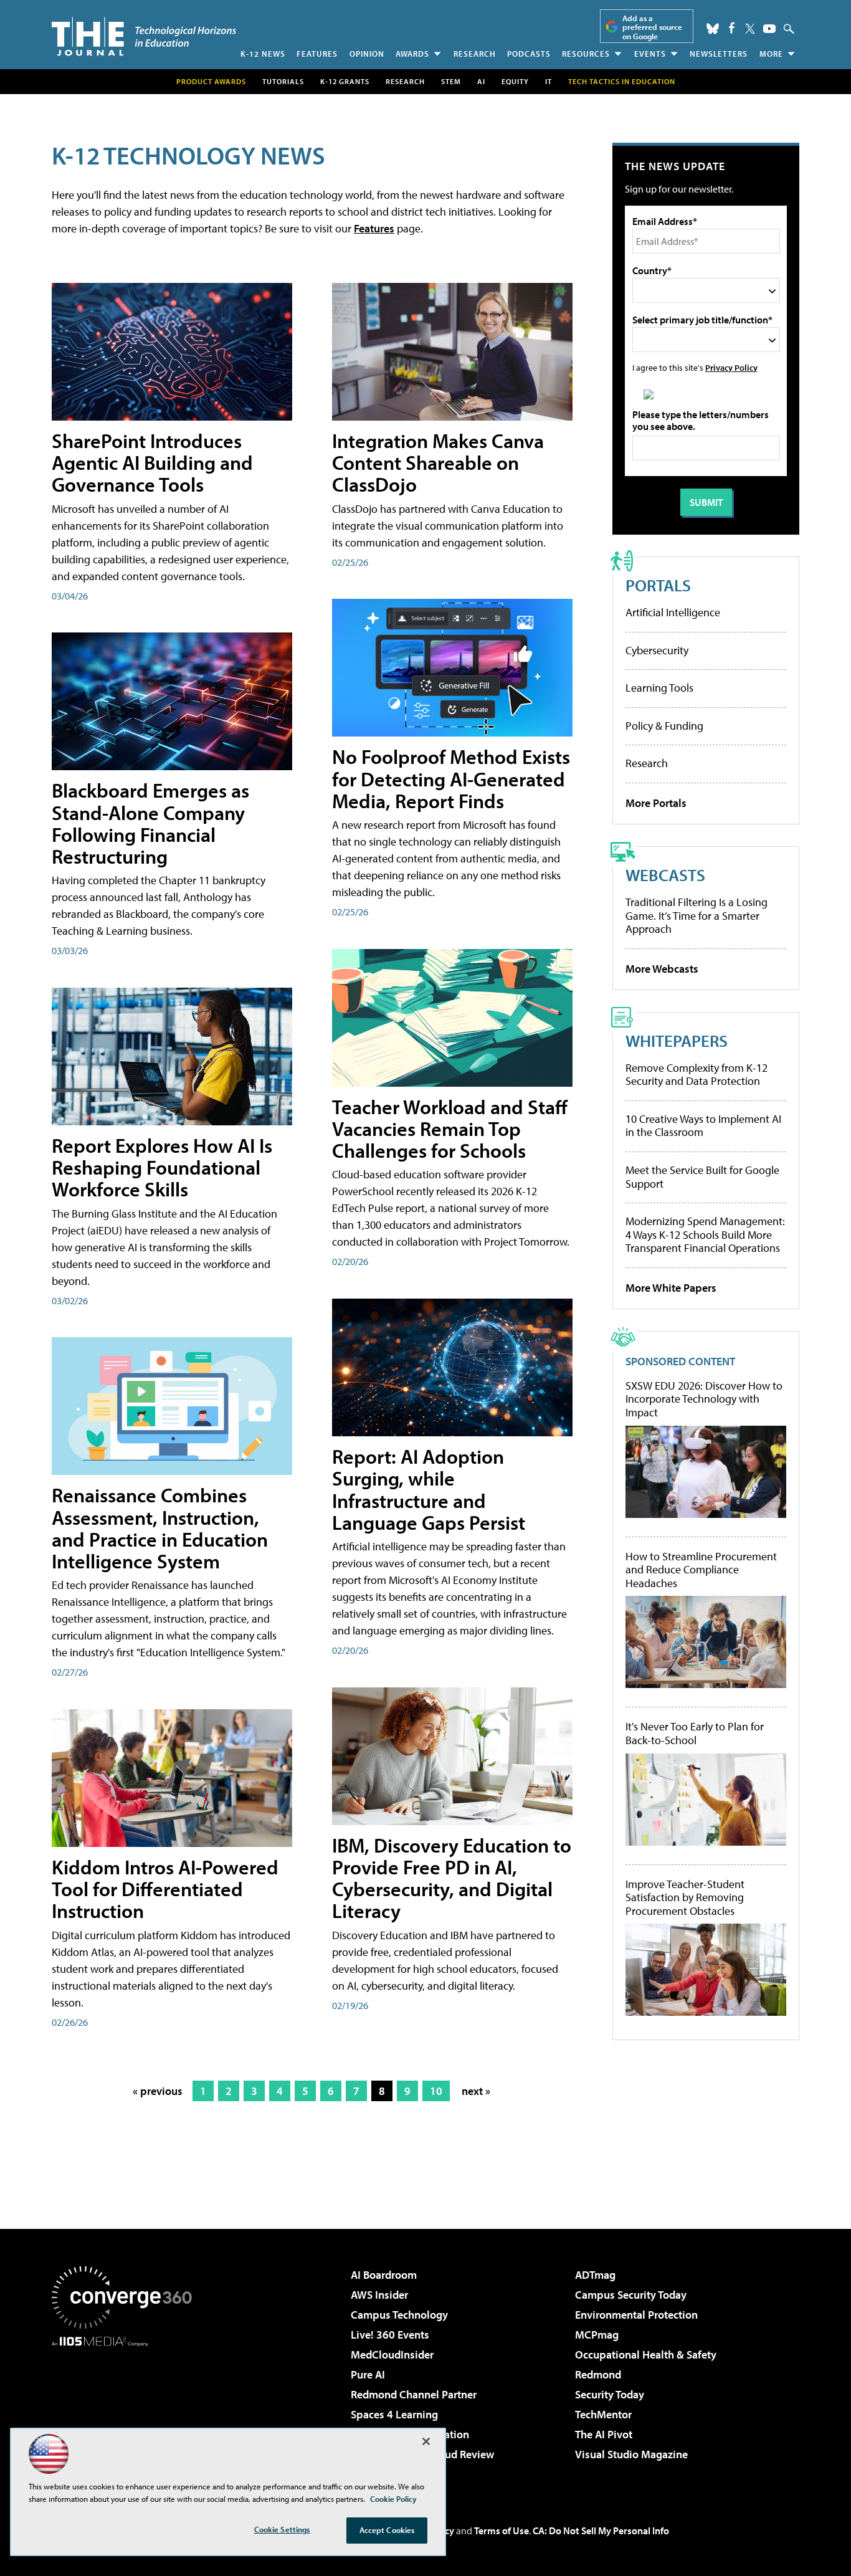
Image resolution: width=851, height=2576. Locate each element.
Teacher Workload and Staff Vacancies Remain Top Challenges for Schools (450, 1128)
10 (436, 2091)
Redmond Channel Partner (414, 2394)
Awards (412, 54)
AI (481, 81)
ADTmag (595, 2275)
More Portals (656, 803)
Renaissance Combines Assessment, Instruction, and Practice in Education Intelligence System (160, 1528)
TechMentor (603, 2414)
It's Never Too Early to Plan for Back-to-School (695, 1733)
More (771, 54)
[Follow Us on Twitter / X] (750, 29)
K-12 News (263, 54)
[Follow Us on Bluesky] (713, 29)
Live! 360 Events (390, 2335)
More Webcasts (662, 969)
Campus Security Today (631, 2295)
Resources (586, 54)
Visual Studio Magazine (631, 2454)
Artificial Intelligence (673, 612)
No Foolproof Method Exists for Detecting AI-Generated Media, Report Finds (451, 778)
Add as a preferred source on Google (652, 27)
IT (549, 81)
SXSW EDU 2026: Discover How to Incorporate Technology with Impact (704, 1399)
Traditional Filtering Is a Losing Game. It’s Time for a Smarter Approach (696, 915)
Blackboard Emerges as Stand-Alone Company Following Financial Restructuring (150, 823)
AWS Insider (379, 2295)
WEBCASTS (665, 875)
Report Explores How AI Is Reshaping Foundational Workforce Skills (162, 1167)
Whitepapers (677, 1040)
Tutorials (283, 81)
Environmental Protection (636, 2315)
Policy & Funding (664, 726)
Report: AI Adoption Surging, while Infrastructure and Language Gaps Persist (429, 1489)
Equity (515, 81)
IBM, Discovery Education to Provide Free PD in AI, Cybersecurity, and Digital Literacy (452, 1878)
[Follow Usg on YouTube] (769, 29)
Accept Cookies (387, 2530)
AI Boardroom (384, 2275)
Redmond (598, 2374)
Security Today (610, 2394)
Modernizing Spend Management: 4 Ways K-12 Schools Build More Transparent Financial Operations (705, 1234)
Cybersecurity (657, 650)
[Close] (426, 2441)
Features (317, 54)
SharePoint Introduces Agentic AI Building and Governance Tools (152, 462)
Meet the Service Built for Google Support (702, 1177)
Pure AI (368, 2374)
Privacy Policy (731, 367)
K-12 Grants (345, 81)
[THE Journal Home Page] (144, 36)
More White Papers (671, 1288)
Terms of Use (502, 2531)
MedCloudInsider (392, 2354)
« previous (158, 2091)
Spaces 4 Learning (394, 2414)
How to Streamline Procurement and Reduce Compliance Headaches (701, 1570)
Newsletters (719, 54)
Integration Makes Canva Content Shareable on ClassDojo (438, 462)
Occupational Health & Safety (646, 2354)
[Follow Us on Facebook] (732, 28)
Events (650, 54)
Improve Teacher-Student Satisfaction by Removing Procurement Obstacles (685, 1898)
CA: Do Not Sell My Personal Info (601, 2531)
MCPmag (597, 2335)
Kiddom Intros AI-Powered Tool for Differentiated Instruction (165, 1889)
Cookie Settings (282, 2529)
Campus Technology (399, 2315)
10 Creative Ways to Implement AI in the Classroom (703, 1126)
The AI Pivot (604, 2434)
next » (476, 2091)
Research (475, 54)
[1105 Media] (126, 2410)
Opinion (367, 54)
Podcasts (529, 54)
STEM (451, 81)
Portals (658, 585)
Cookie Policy (393, 2499)
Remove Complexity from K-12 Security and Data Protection (696, 1075)
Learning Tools (659, 688)
